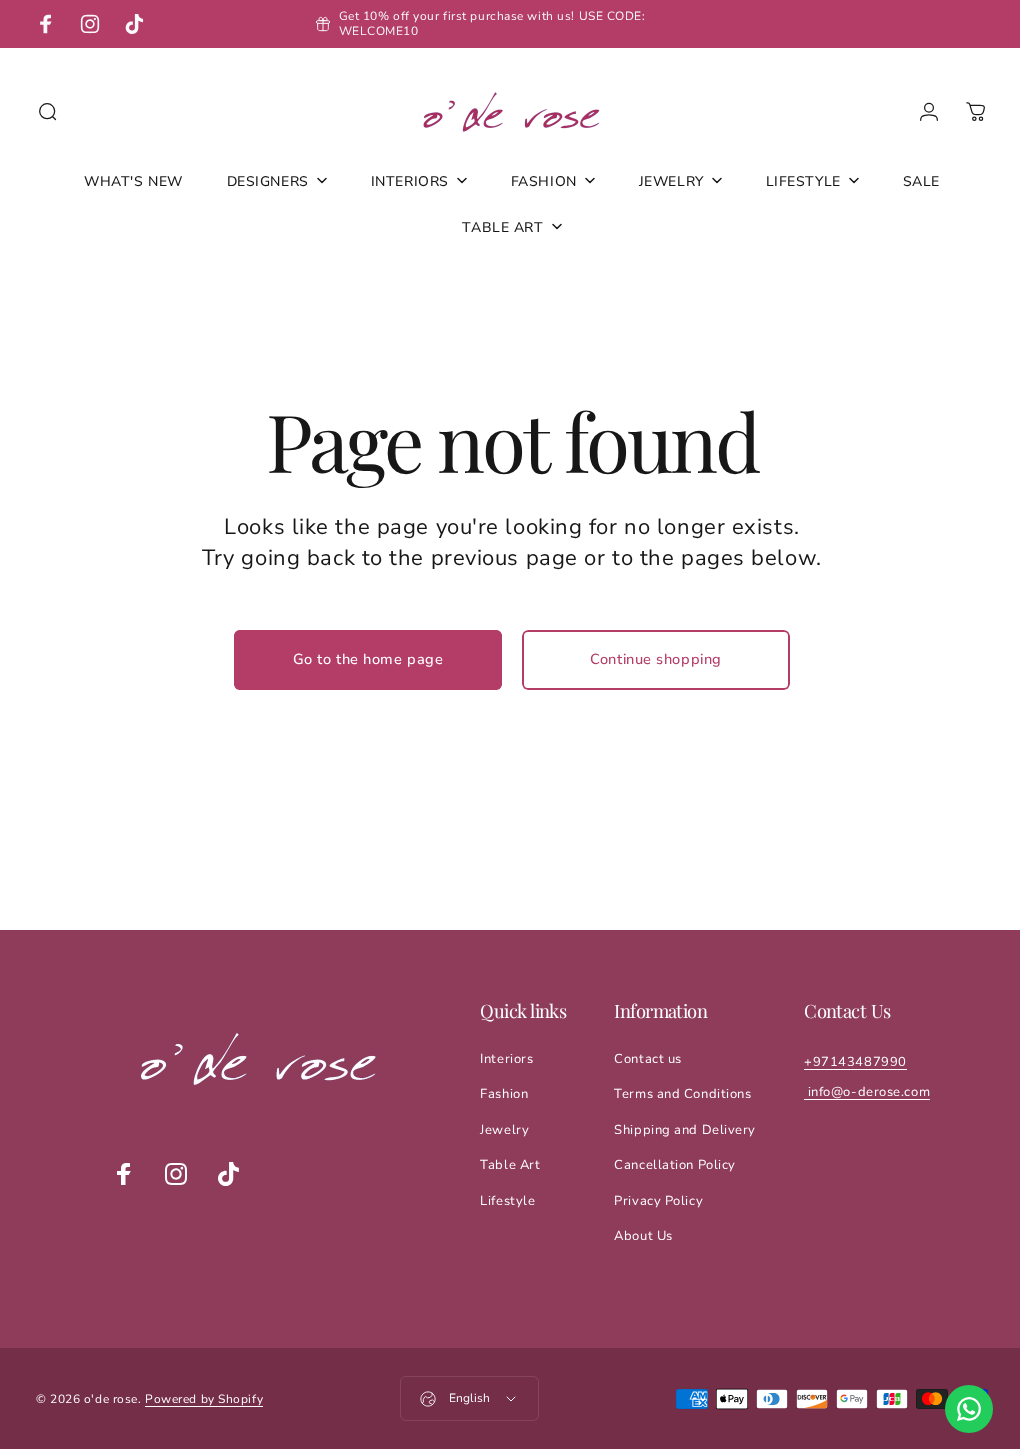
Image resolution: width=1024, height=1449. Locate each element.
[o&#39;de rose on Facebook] (123, 1174)
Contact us (647, 1059)
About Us (642, 1236)
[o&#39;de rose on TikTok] (227, 1174)
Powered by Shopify (204, 1399)
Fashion (503, 1094)
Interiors (505, 1059)
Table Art (509, 1165)
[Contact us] (954, 1409)
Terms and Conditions (681, 1094)
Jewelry (503, 1130)
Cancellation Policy (674, 1165)
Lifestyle (506, 1201)
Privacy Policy (657, 1201)
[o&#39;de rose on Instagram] (175, 1174)
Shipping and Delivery (684, 1130)
